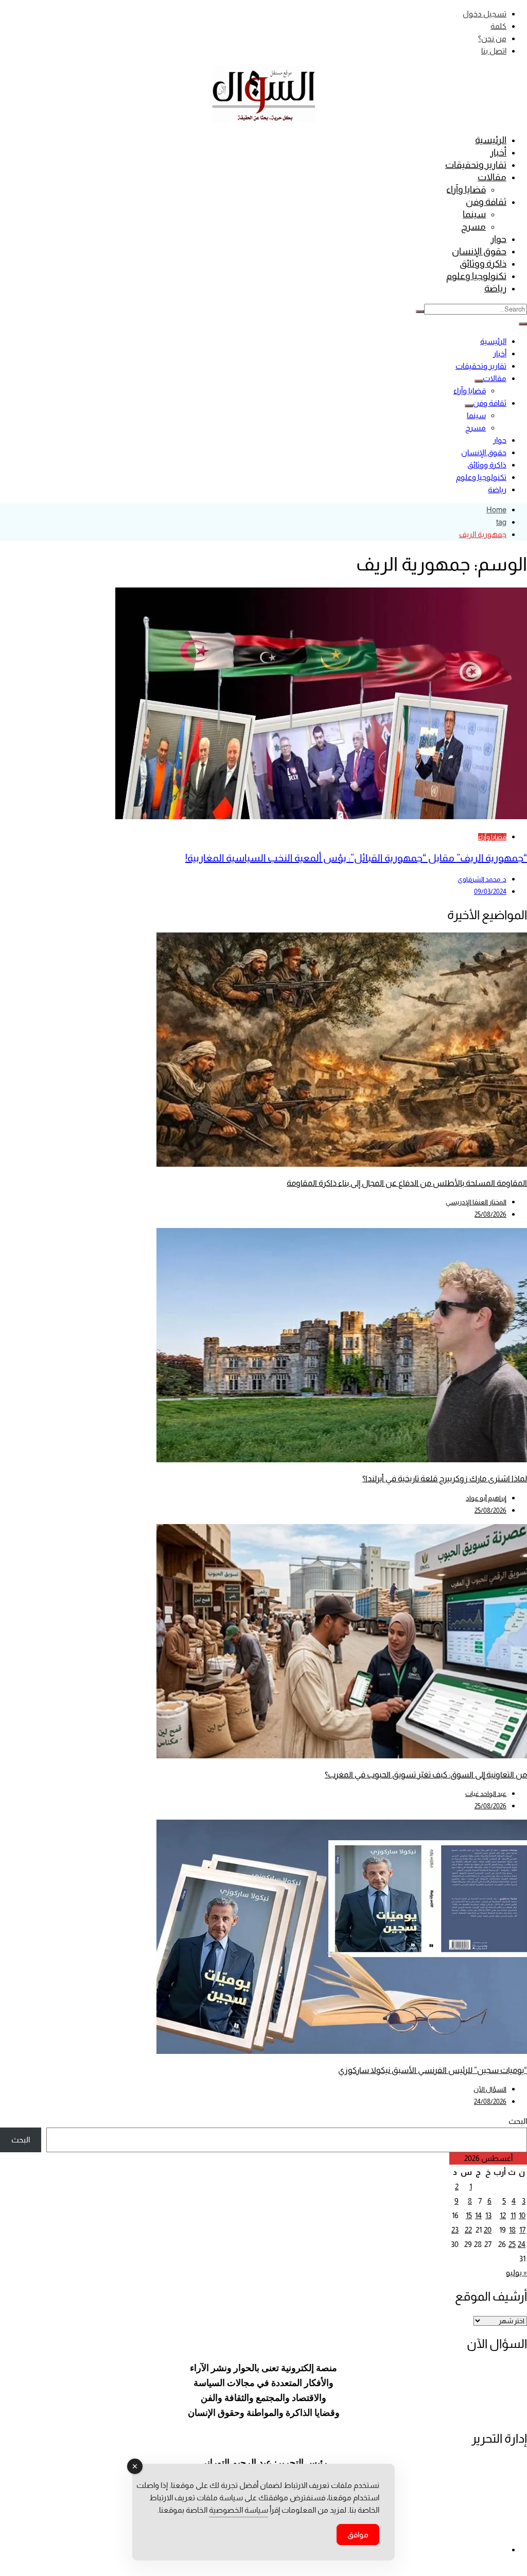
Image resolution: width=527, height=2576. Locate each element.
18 (512, 2230)
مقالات (492, 177)
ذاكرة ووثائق (483, 264)
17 (522, 2230)
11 (513, 2215)
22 (468, 2230)
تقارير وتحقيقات (476, 165)
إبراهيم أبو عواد (486, 1498)
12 (503, 2215)
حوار (498, 239)
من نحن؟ (492, 38)
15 (469, 2215)
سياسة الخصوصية (239, 2510)
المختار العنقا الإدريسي (476, 1202)
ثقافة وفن (486, 202)
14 (478, 2215)
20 (488, 2230)
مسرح (473, 227)
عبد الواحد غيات (486, 1794)
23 (455, 2230)
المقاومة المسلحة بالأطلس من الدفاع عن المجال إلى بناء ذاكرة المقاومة (407, 1183)
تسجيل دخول (485, 14)
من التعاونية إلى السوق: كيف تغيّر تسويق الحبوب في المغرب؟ (426, 1775)
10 (522, 2215)
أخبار (498, 152)
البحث (518, 2121)
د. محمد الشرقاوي (482, 879)
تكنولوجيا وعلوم (476, 276)
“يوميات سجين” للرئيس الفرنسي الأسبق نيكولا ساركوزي (433, 2070)
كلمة (498, 26)
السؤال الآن (490, 2089)
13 (488, 2215)
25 (512, 2244)
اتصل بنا (494, 51)
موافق (358, 2535)
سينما (474, 214)
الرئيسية (491, 140)
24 (522, 2244)
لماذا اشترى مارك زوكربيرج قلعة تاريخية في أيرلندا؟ (445, 1479)
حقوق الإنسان (479, 251)
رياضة (495, 288)
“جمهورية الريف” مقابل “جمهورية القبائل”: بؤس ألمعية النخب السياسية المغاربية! (356, 858)
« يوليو (516, 2272)
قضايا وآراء (466, 189)
